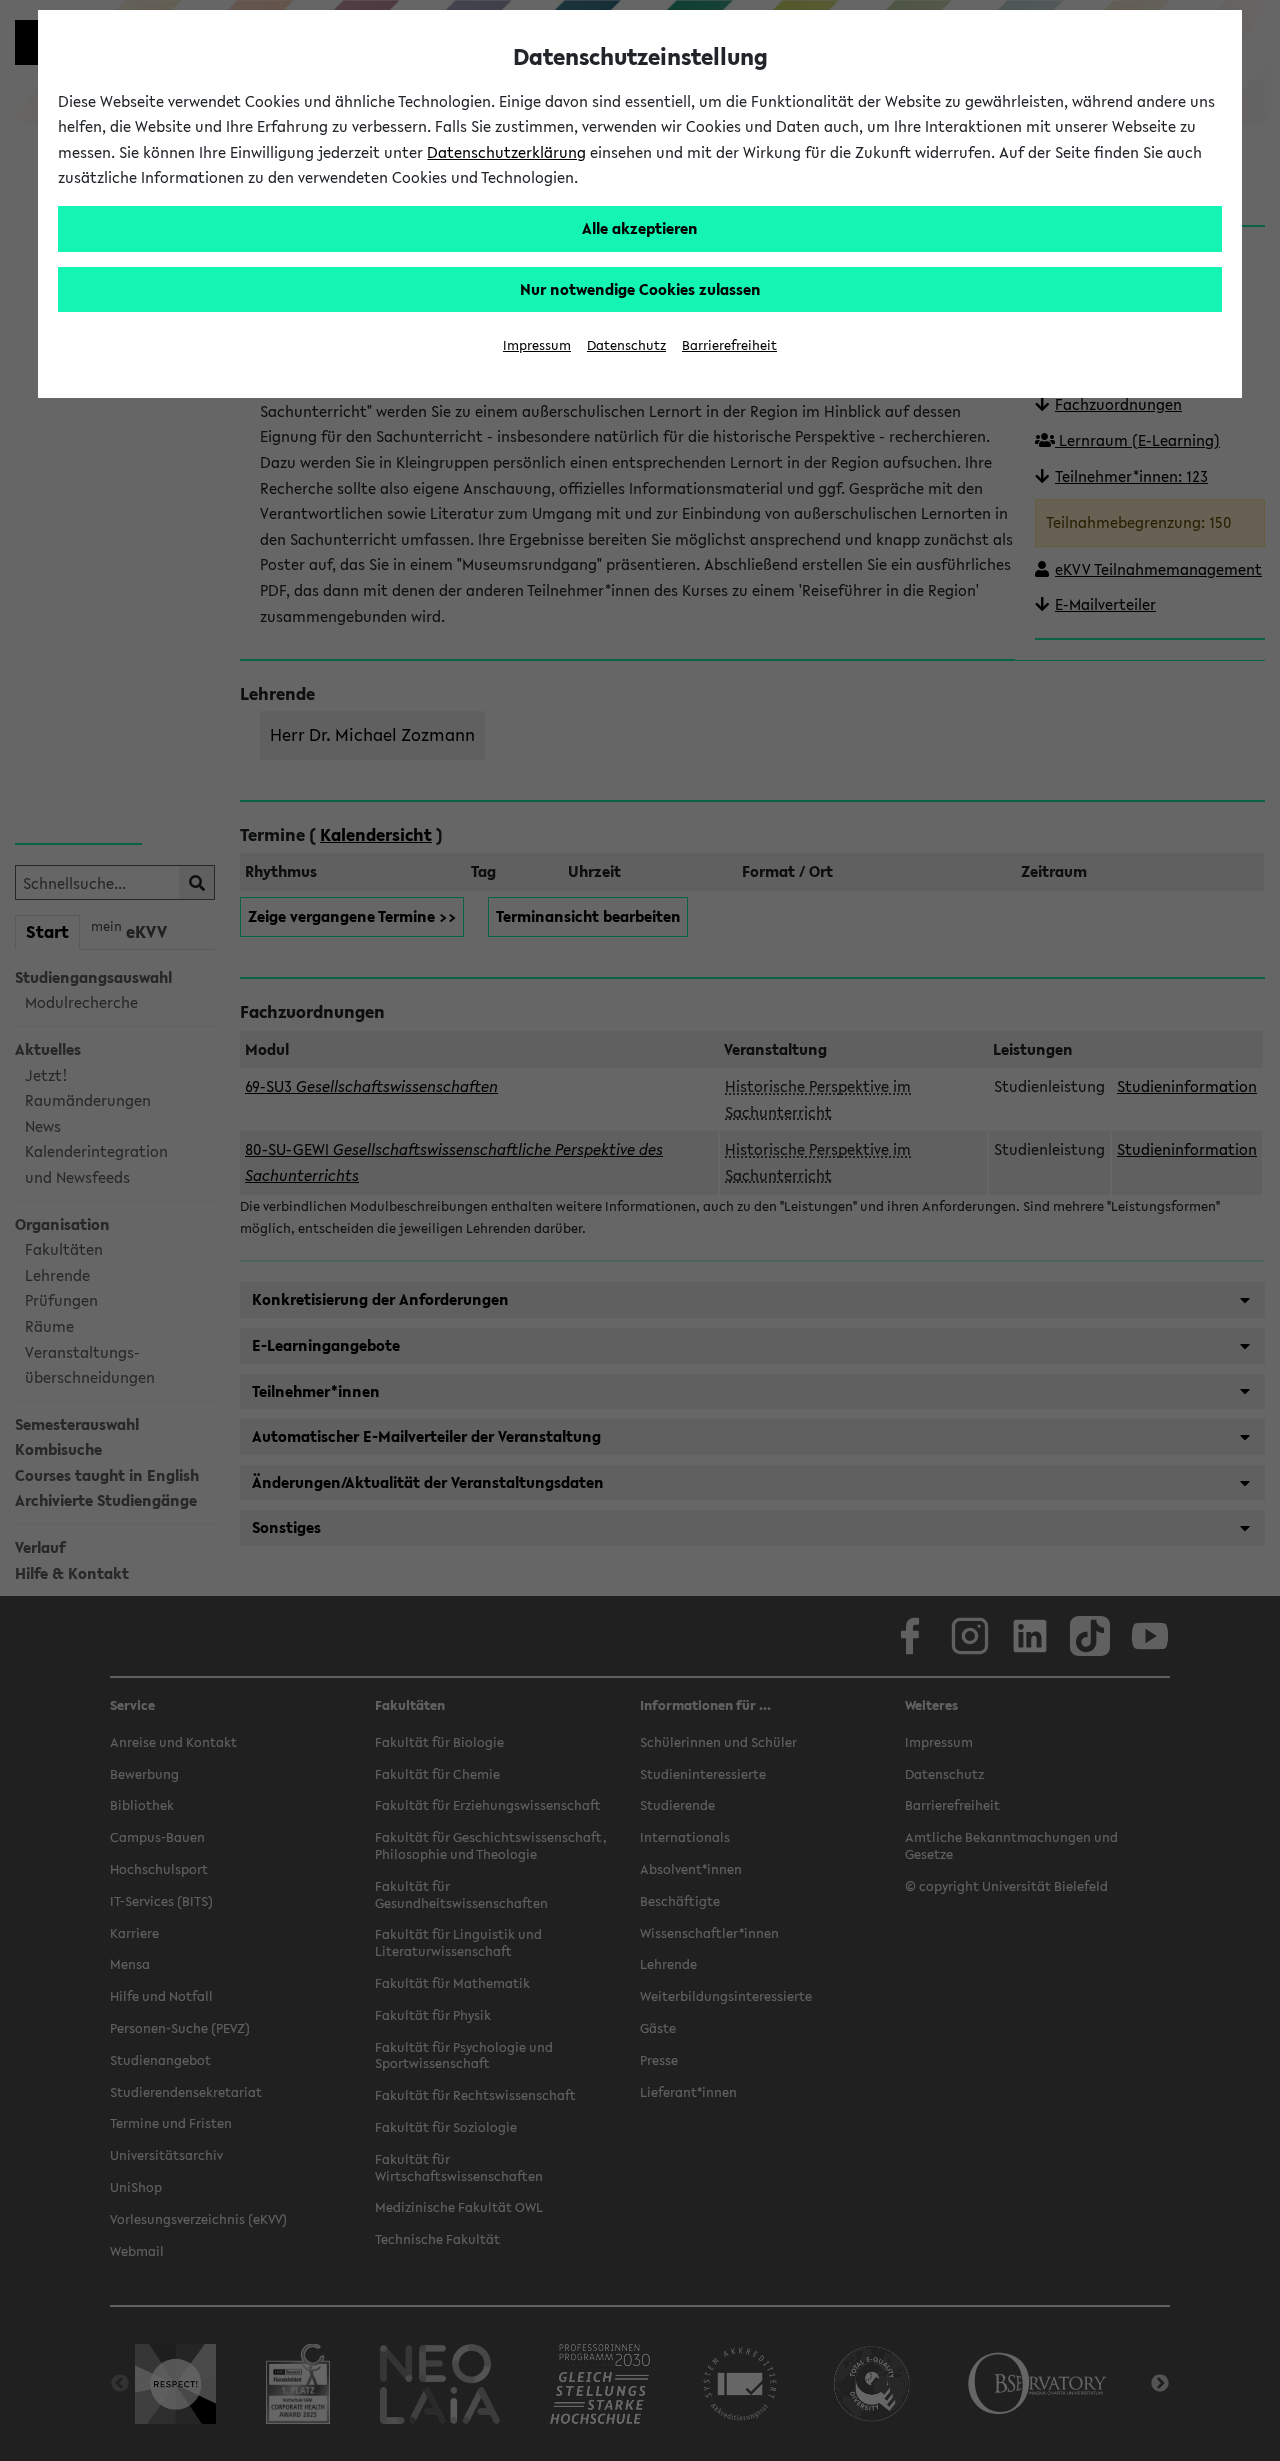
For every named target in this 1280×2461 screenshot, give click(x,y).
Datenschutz (626, 345)
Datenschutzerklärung (506, 152)
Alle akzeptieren (640, 228)
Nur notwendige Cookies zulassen (640, 289)
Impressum (537, 345)
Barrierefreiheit (729, 345)
